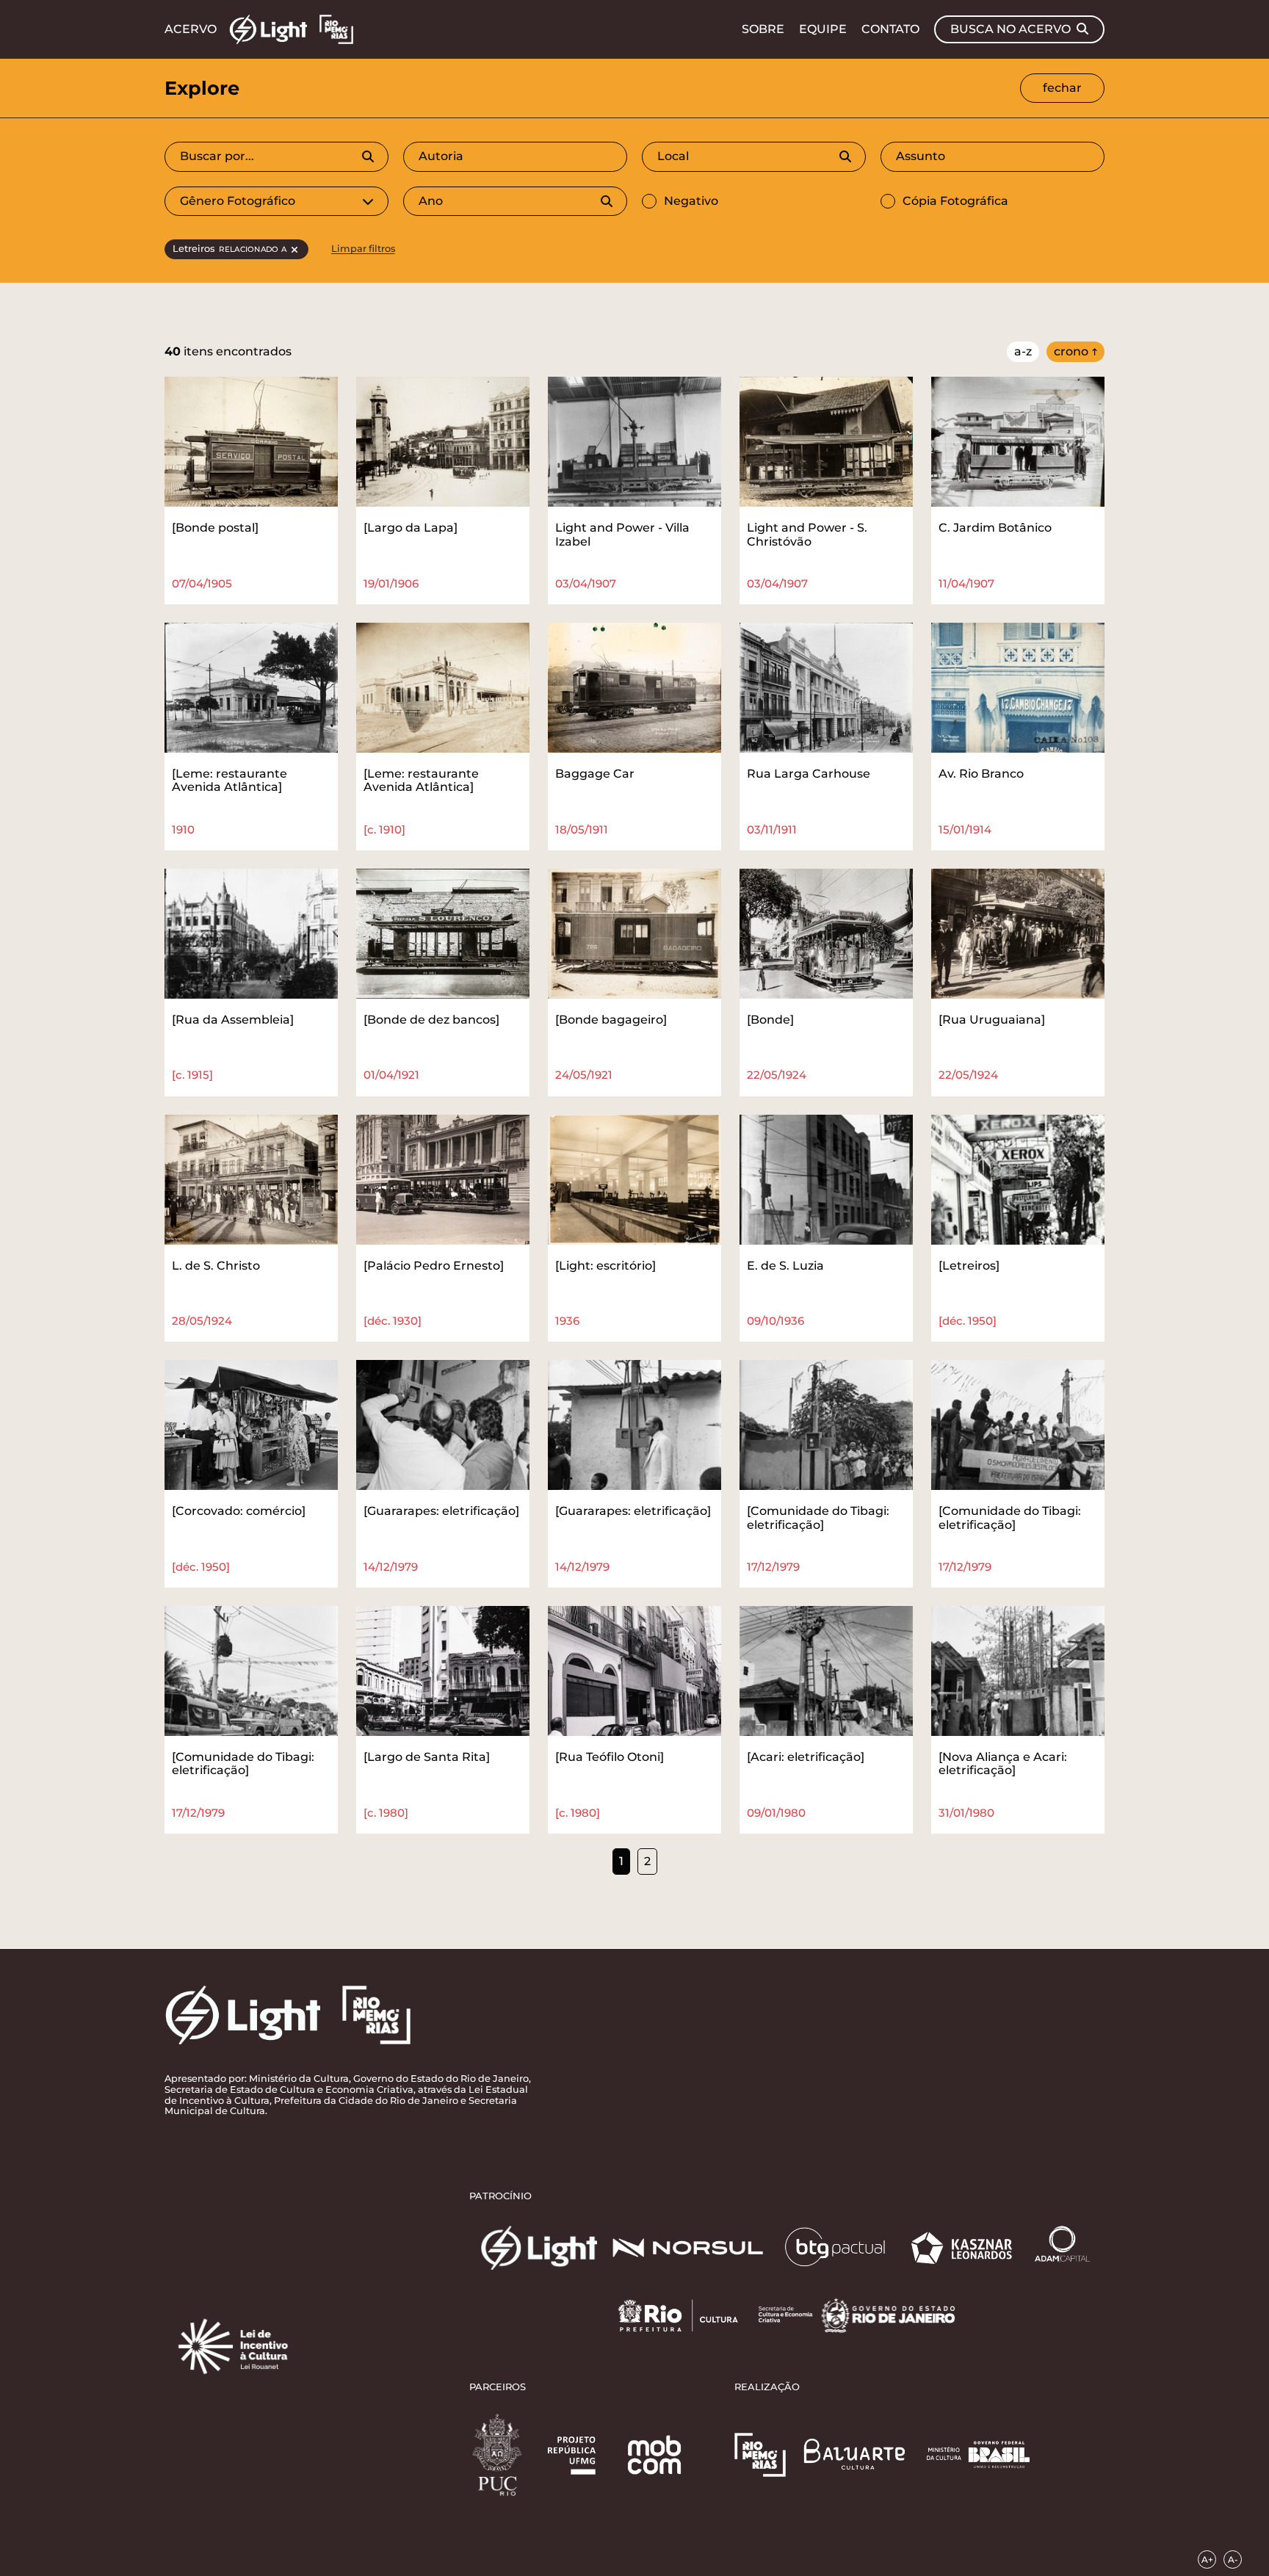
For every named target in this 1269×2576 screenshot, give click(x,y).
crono (1071, 351)
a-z (1023, 351)
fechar (1062, 88)
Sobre (763, 29)
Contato (890, 29)
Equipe (823, 29)
